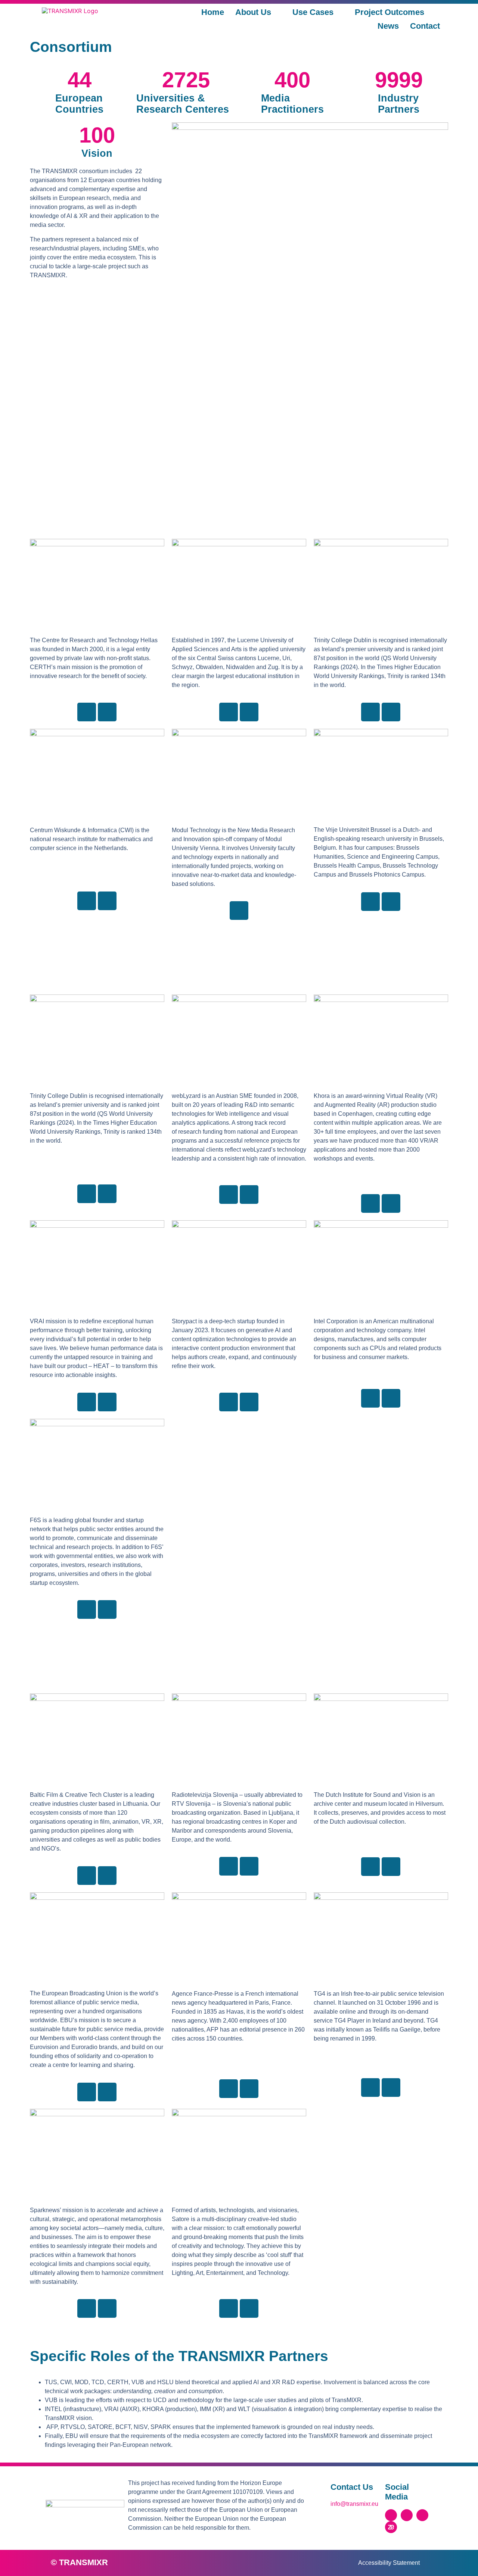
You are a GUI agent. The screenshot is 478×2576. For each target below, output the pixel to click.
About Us (253, 12)
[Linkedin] (87, 712)
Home (213, 12)
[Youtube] (422, 2515)
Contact (425, 26)
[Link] (107, 712)
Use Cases (313, 12)
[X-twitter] (391, 2515)
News (388, 26)
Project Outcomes (389, 12)
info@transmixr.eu (354, 2504)
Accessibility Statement (389, 2563)
